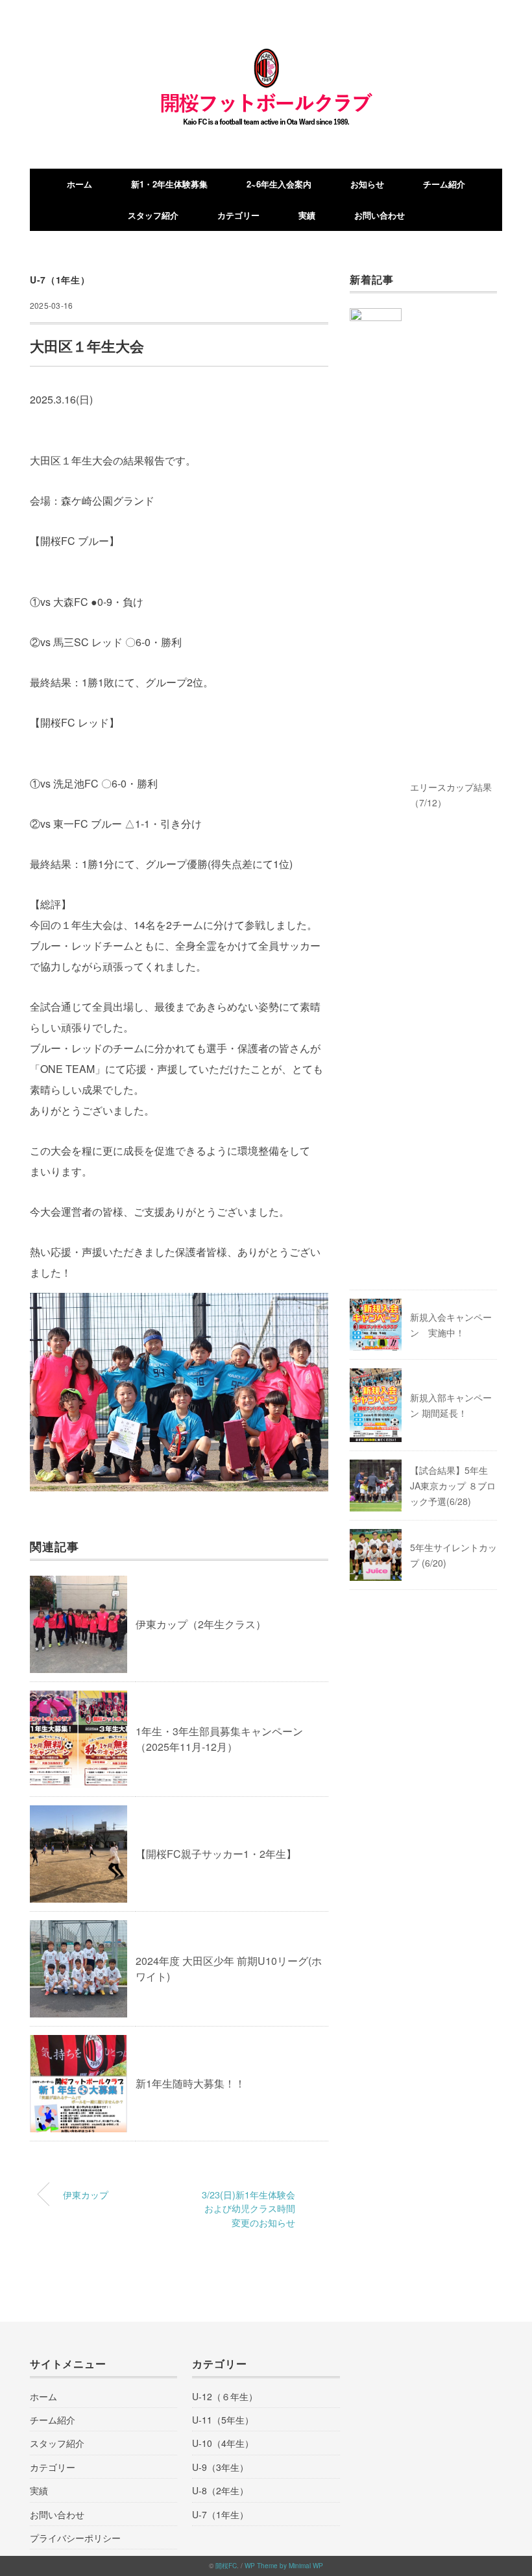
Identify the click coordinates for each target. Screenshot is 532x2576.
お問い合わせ (380, 215)
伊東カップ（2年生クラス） (201, 1624)
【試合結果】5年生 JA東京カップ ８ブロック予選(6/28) (453, 1486)
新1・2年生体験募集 (169, 184)
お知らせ (367, 184)
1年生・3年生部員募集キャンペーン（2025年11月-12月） (219, 1739)
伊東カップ (86, 2194)
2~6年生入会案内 (279, 184)
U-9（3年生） (220, 2467)
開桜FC (226, 2566)
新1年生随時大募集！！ (190, 2083)
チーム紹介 (444, 184)
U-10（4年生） (223, 2443)
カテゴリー (238, 215)
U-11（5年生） (223, 2420)
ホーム (79, 184)
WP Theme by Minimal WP (284, 2566)
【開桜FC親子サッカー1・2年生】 (216, 1854)
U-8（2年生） (220, 2490)
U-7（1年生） (60, 280)
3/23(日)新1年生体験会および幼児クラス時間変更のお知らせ (248, 2208)
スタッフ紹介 (153, 215)
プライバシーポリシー (75, 2538)
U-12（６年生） (225, 2396)
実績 (307, 215)
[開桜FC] (266, 58)
